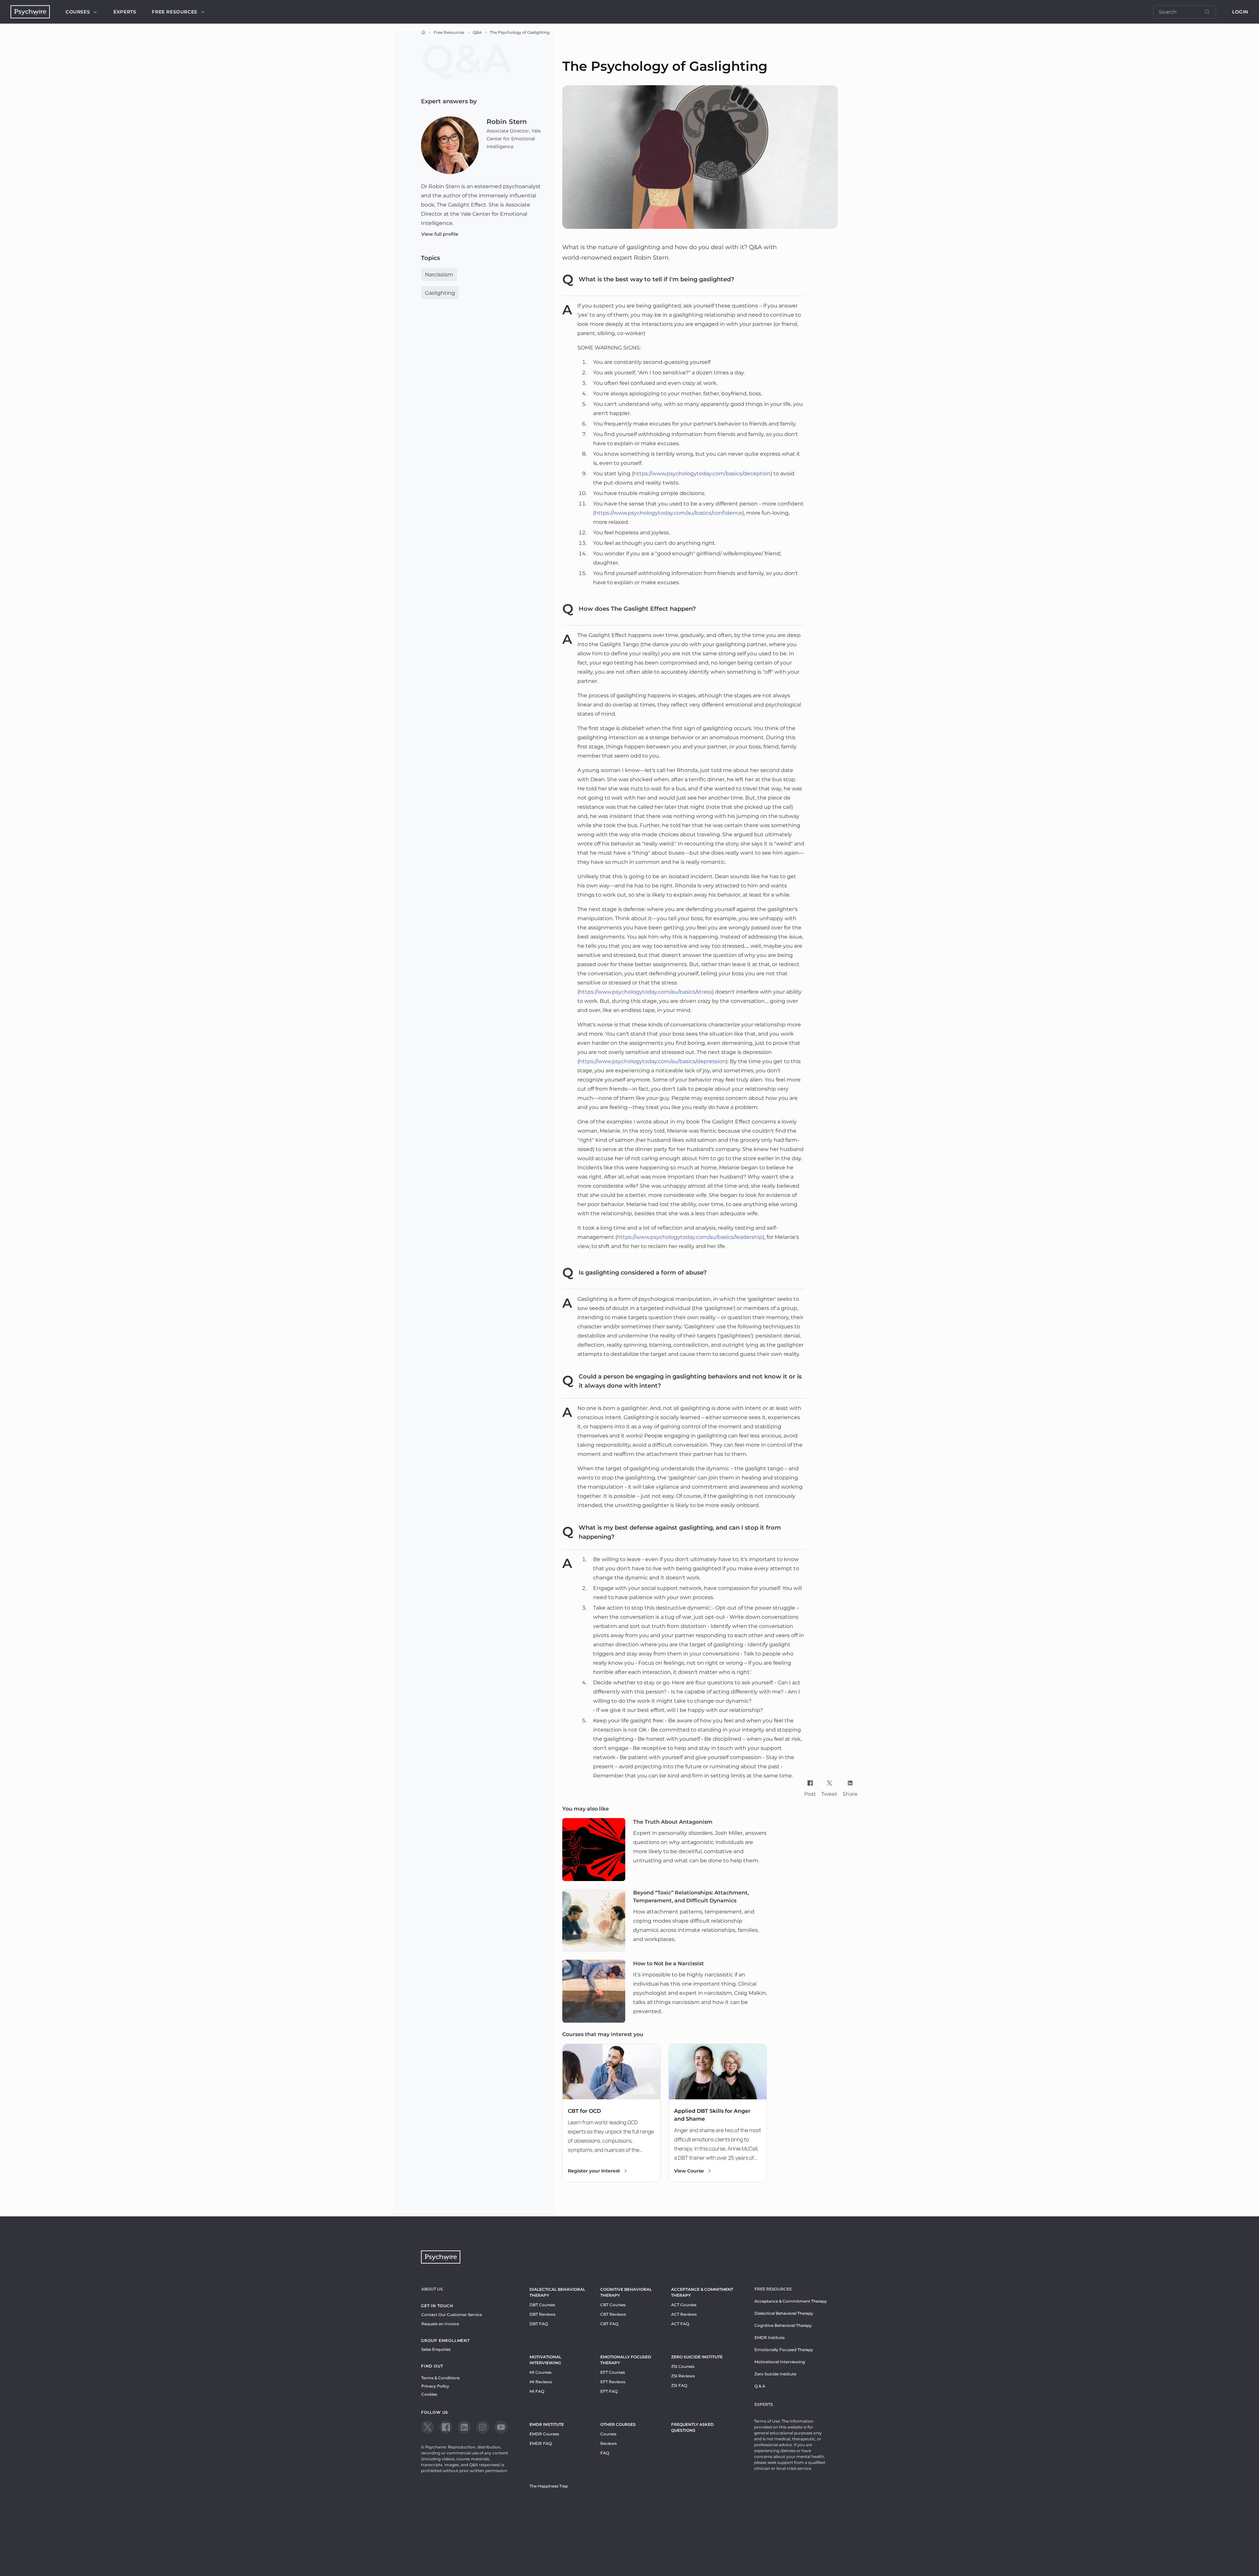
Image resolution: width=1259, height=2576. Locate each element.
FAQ (605, 2453)
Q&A (477, 32)
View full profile (440, 234)
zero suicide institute (697, 2357)
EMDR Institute (547, 2424)
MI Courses (540, 2372)
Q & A (760, 2386)
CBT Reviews (613, 2314)
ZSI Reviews (683, 2376)
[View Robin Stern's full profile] (450, 145)
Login (1240, 12)
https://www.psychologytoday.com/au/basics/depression (652, 1061)
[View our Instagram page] (483, 2427)
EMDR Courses (544, 2434)
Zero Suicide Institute (775, 2374)
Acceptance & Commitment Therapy (702, 2292)
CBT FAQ (609, 2324)
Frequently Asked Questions (692, 2427)
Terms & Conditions (440, 2378)
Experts (125, 12)
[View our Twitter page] (428, 2427)
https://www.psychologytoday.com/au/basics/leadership (690, 1237)
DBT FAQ (539, 2324)
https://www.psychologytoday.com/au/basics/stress (646, 992)
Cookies (429, 2394)
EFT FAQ (609, 2391)
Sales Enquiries (436, 2349)
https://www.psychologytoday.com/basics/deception (702, 474)
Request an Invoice (440, 2324)
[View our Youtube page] (501, 2427)
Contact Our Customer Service (452, 2315)
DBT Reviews (542, 2314)
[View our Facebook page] (446, 2427)
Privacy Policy (435, 2386)
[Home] (423, 32)
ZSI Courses (683, 2366)
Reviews (609, 2443)
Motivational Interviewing (545, 2360)
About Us (432, 2289)
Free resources (174, 12)
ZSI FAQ (679, 2385)
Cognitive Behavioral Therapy (626, 2292)
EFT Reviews (613, 2382)
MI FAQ (537, 2391)
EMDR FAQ (541, 2443)
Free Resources (449, 32)
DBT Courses (542, 2305)
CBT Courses (613, 2305)
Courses (78, 12)
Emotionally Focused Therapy (626, 2360)
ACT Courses (684, 2305)
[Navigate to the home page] (30, 12)
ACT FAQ (680, 2324)
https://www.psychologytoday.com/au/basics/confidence (669, 513)
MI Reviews (541, 2382)
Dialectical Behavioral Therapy (557, 2292)
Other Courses (618, 2424)
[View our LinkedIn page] (464, 2427)
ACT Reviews (684, 2314)
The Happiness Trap (549, 2486)
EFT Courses (613, 2372)
